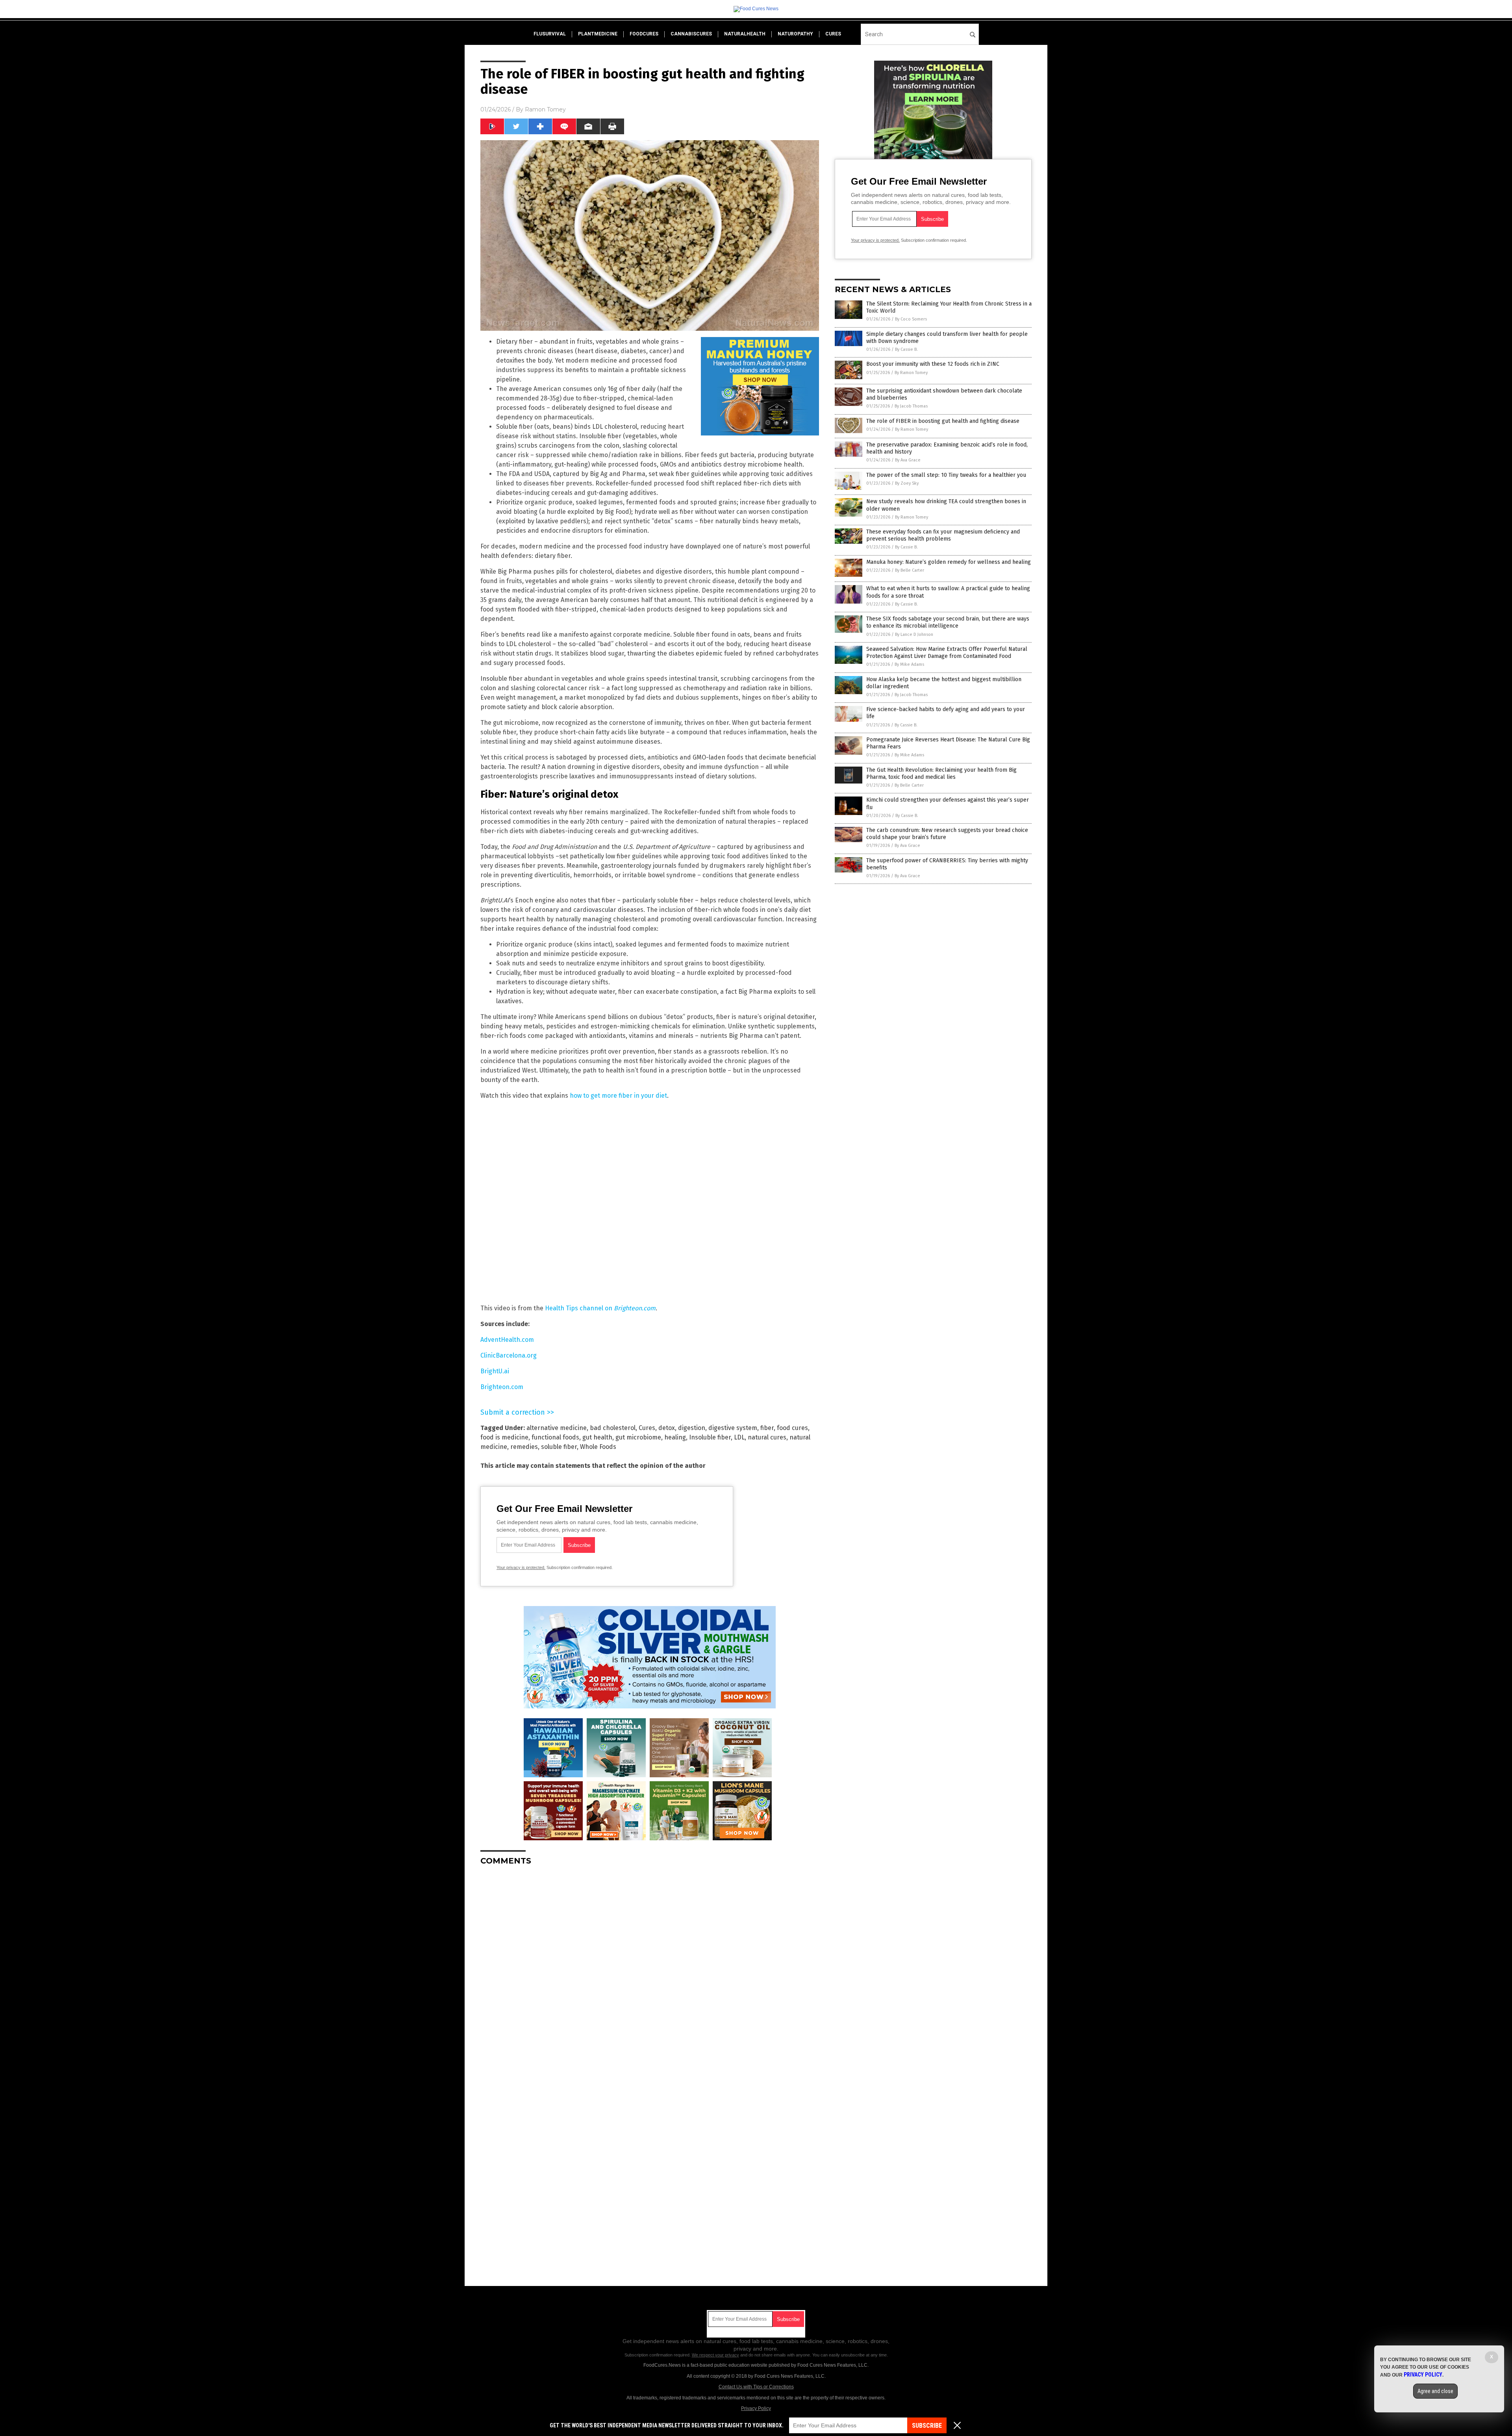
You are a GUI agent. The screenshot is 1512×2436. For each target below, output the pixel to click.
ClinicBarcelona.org (509, 1355)
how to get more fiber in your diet (618, 1096)
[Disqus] (650, 1970)
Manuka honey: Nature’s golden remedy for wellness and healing (949, 562)
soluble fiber (559, 1447)
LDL (739, 1437)
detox (667, 1428)
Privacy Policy (756, 2408)
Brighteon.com (502, 1387)
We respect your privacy (715, 2355)
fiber (767, 1428)
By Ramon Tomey (911, 373)
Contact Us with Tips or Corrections (756, 2387)
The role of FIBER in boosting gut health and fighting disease (943, 421)
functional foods (555, 1437)
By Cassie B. (906, 349)
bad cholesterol (613, 1428)
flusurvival (550, 34)
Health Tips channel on (600, 1308)
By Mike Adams (909, 664)
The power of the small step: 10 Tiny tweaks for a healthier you (946, 475)
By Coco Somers (911, 319)
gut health (597, 1437)
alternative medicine (557, 1428)
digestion (692, 1428)
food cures (792, 1428)
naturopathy (795, 34)
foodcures (644, 34)
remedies (524, 1447)
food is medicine (504, 1437)
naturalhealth (745, 34)
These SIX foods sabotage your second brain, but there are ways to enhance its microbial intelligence (948, 622)
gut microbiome (638, 1437)
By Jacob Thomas (911, 406)
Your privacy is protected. (521, 1567)
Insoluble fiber (710, 1437)
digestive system (733, 1428)
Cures (647, 1428)
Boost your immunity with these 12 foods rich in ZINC (933, 364)
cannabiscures (691, 34)
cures (833, 34)
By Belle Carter (910, 570)
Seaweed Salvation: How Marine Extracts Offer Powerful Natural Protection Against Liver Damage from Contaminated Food (947, 653)
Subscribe (927, 2426)
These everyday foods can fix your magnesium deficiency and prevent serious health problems (943, 535)
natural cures (767, 1437)
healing (675, 1437)
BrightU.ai (495, 1371)
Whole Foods (598, 1447)
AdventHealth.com (507, 1340)
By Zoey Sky (907, 483)
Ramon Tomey (545, 109)
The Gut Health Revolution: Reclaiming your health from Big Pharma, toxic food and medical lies (941, 773)
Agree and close (1435, 2391)
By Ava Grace (908, 460)
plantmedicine (598, 34)
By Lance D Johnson (914, 634)
